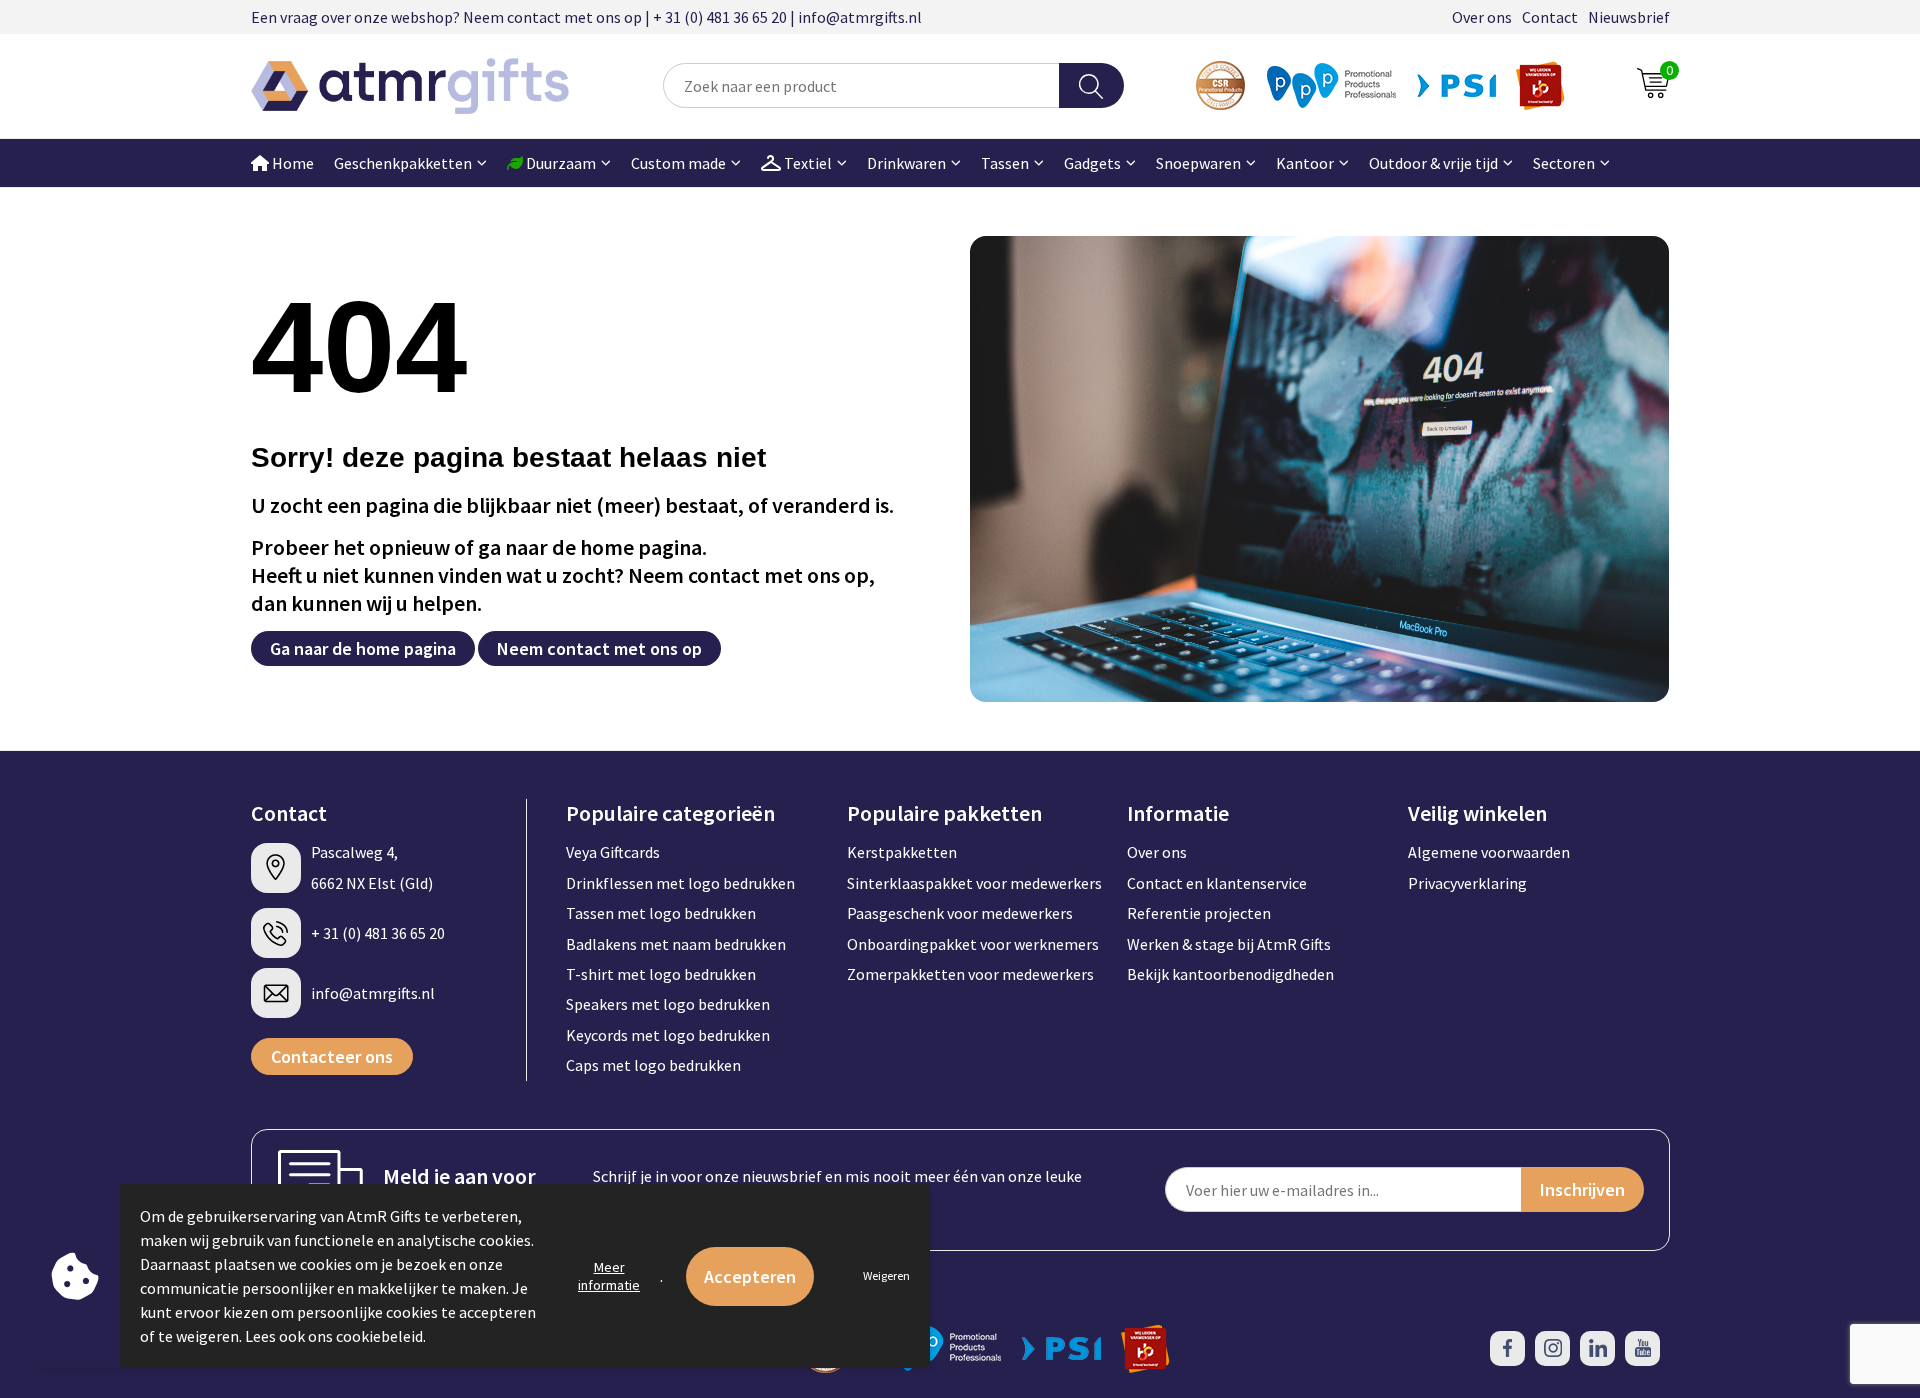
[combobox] (861, 85)
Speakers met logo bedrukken (668, 1004)
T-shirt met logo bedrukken (661, 974)
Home (291, 163)
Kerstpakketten (902, 852)
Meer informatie (609, 1276)
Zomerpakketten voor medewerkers (970, 974)
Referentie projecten (1199, 913)
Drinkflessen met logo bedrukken (680, 883)
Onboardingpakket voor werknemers (973, 944)
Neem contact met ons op (599, 648)
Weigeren (886, 1275)
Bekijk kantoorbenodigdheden (1230, 974)
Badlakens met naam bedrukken (676, 944)
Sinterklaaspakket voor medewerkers (974, 883)
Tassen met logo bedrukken (661, 913)
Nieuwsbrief (1629, 17)
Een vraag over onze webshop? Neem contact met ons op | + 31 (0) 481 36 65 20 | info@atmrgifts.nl (586, 17)
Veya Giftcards (613, 852)
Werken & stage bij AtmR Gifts (1229, 944)
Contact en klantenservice (1217, 883)
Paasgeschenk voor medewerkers (960, 913)
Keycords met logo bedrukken (668, 1035)
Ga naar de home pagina (363, 648)
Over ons (1482, 17)
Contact (1550, 17)
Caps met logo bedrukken (653, 1065)
